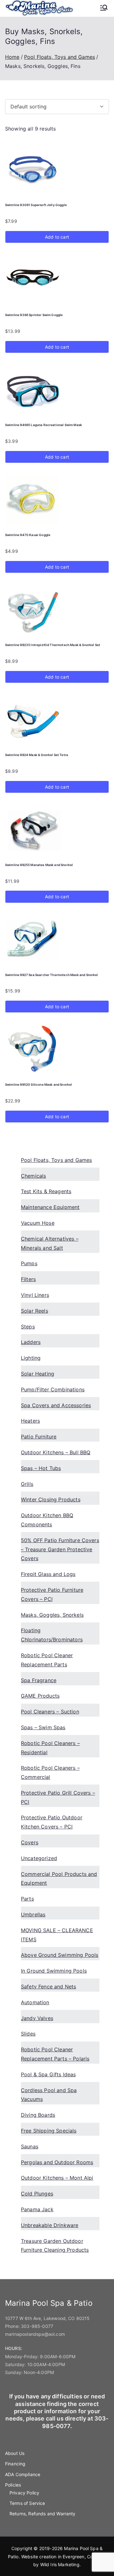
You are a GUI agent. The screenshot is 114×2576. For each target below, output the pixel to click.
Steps (28, 1327)
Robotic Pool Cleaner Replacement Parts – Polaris (55, 2054)
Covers (30, 1842)
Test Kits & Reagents (46, 1191)
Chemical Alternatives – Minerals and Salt (50, 1243)
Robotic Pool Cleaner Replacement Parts (47, 1660)
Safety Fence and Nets (48, 1987)
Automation (35, 2002)
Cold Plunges (37, 2194)
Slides (28, 2034)
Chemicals (33, 1176)
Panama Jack (37, 2209)
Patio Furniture (39, 1437)
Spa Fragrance (39, 1680)
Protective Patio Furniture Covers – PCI (52, 1594)
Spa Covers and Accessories (56, 1405)
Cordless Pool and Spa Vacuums (49, 2095)
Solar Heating (38, 1374)
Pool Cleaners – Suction (50, 1712)
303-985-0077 (37, 2326)
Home (12, 57)
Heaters (30, 1421)
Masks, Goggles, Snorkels (52, 1615)
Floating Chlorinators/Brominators (52, 1635)
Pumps (29, 1263)
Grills (27, 1484)
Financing (15, 2464)
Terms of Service (27, 2503)
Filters (28, 1279)
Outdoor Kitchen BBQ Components (47, 1520)
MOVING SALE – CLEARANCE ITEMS (57, 1935)
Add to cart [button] (57, 237)
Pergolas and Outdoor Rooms (57, 2162)
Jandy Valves (37, 2018)
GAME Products (40, 1696)
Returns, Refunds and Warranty (43, 2514)
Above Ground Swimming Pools (60, 1955)
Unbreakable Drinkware (50, 2225)
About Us (15, 2453)
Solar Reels (35, 1311)
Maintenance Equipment (50, 1207)
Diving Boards (38, 2115)
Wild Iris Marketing (60, 2564)
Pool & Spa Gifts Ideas (48, 2074)
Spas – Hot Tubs (41, 1468)
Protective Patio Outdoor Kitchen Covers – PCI (52, 1822)
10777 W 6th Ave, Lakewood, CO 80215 (47, 2318)
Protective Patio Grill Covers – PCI (58, 1797)
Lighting (31, 1358)
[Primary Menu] (104, 8)
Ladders (31, 1342)
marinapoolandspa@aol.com (35, 2334)
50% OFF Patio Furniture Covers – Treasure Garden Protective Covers (60, 1549)
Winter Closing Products (51, 1499)
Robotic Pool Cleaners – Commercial (50, 1772)
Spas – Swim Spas (43, 1727)
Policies (13, 2485)
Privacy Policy (24, 2493)
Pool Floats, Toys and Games (60, 57)
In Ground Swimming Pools (54, 1971)
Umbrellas (33, 1914)
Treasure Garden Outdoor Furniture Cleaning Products (55, 2246)
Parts (27, 1899)
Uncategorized (39, 1858)
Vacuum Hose (38, 1223)
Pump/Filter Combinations (53, 1389)
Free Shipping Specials (49, 2131)
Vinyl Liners (35, 1295)
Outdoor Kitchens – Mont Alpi (57, 2178)
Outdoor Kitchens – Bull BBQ (56, 1452)
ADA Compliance (23, 2474)
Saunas (30, 2146)
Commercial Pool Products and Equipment (59, 1879)
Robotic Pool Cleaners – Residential (50, 1748)
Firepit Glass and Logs (48, 1574)
